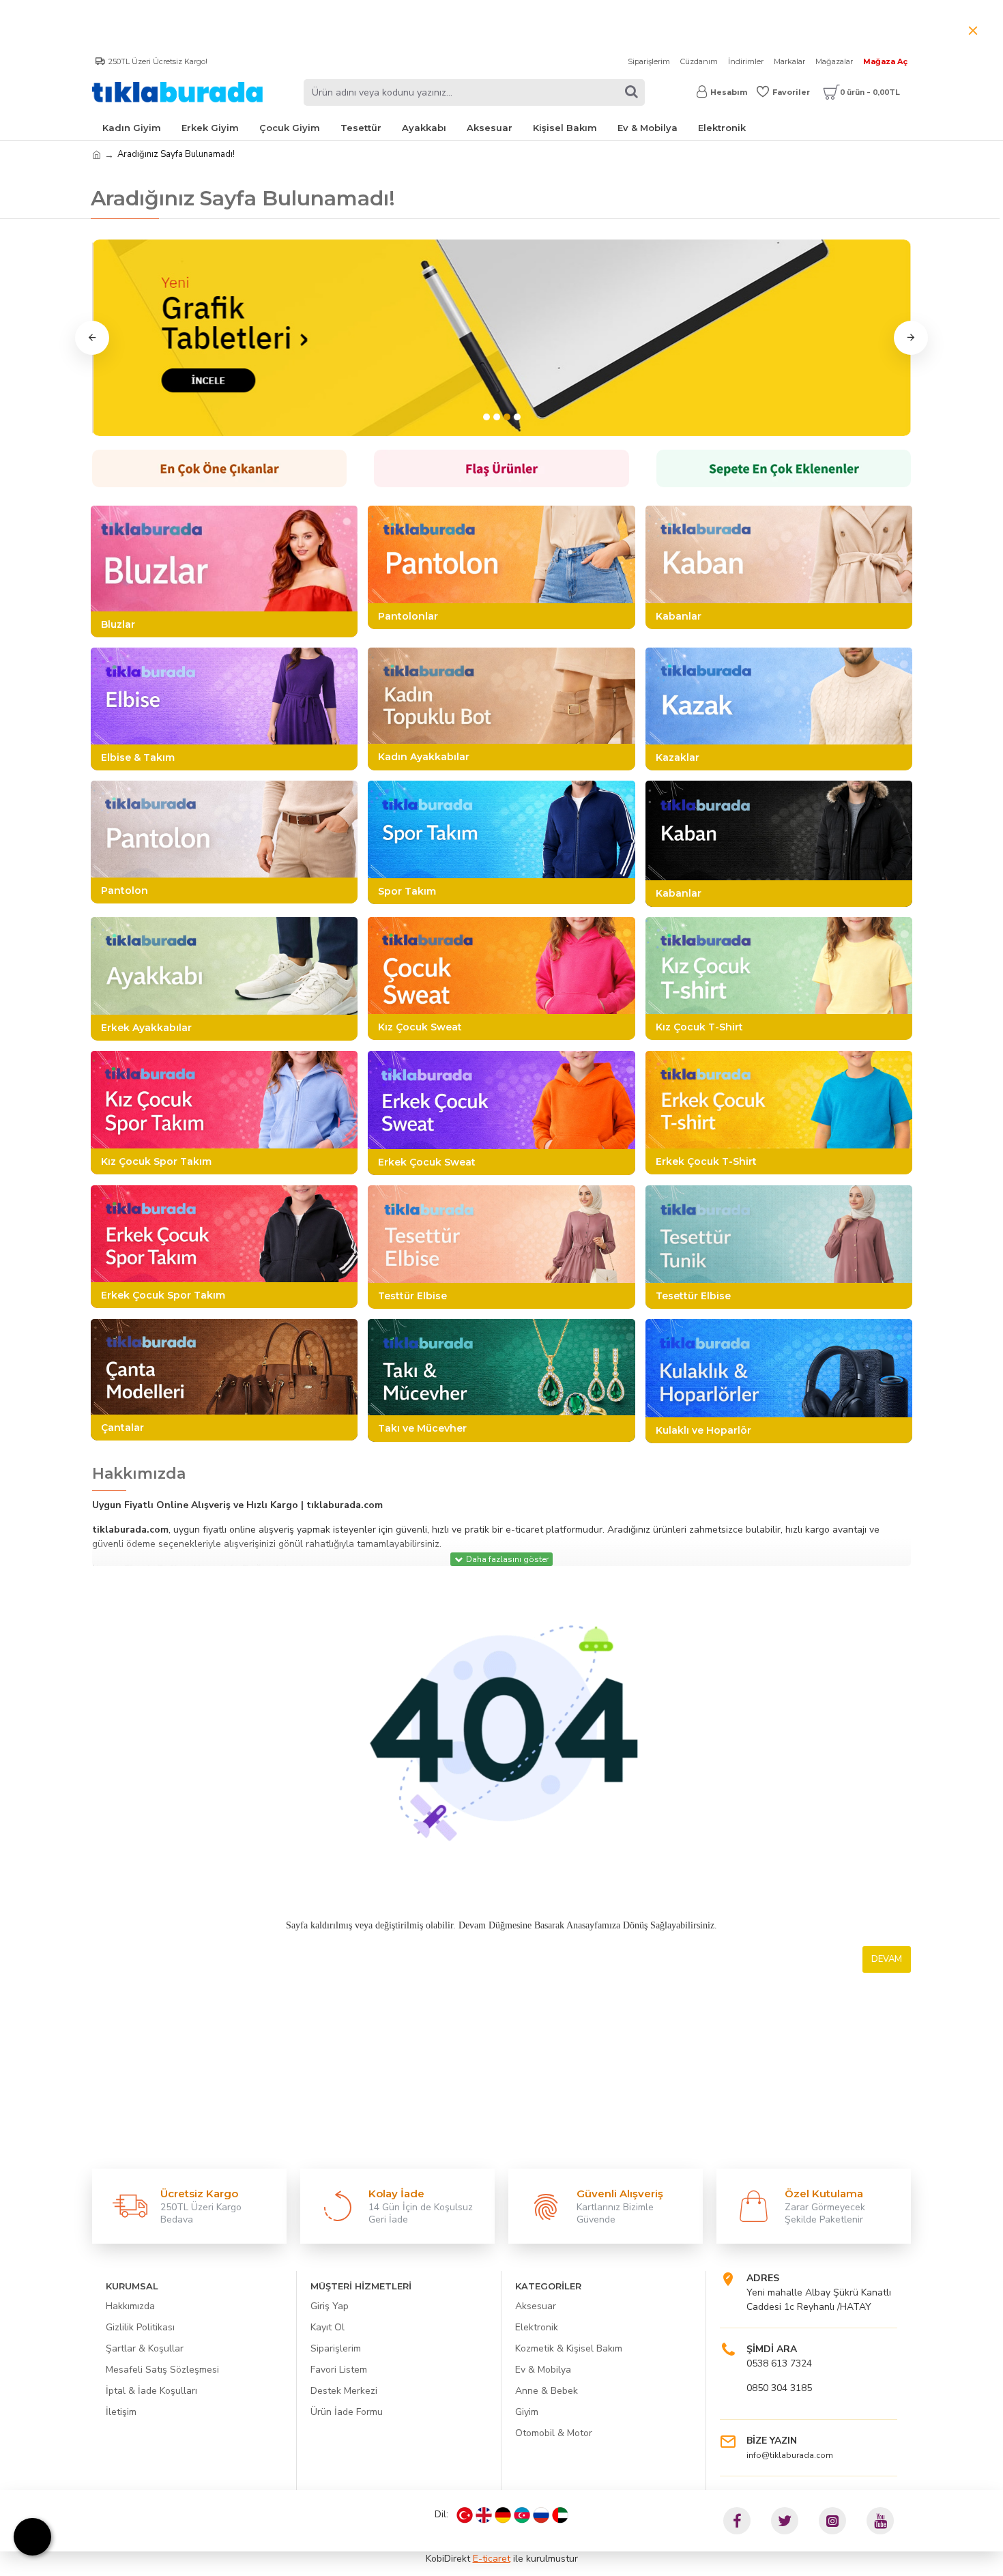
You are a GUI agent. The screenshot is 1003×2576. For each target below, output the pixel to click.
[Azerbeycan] (522, 2515)
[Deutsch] (503, 2515)
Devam (887, 1959)
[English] (484, 2515)
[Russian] (541, 2515)
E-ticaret (492, 2559)
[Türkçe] (465, 2515)
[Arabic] (560, 2515)
